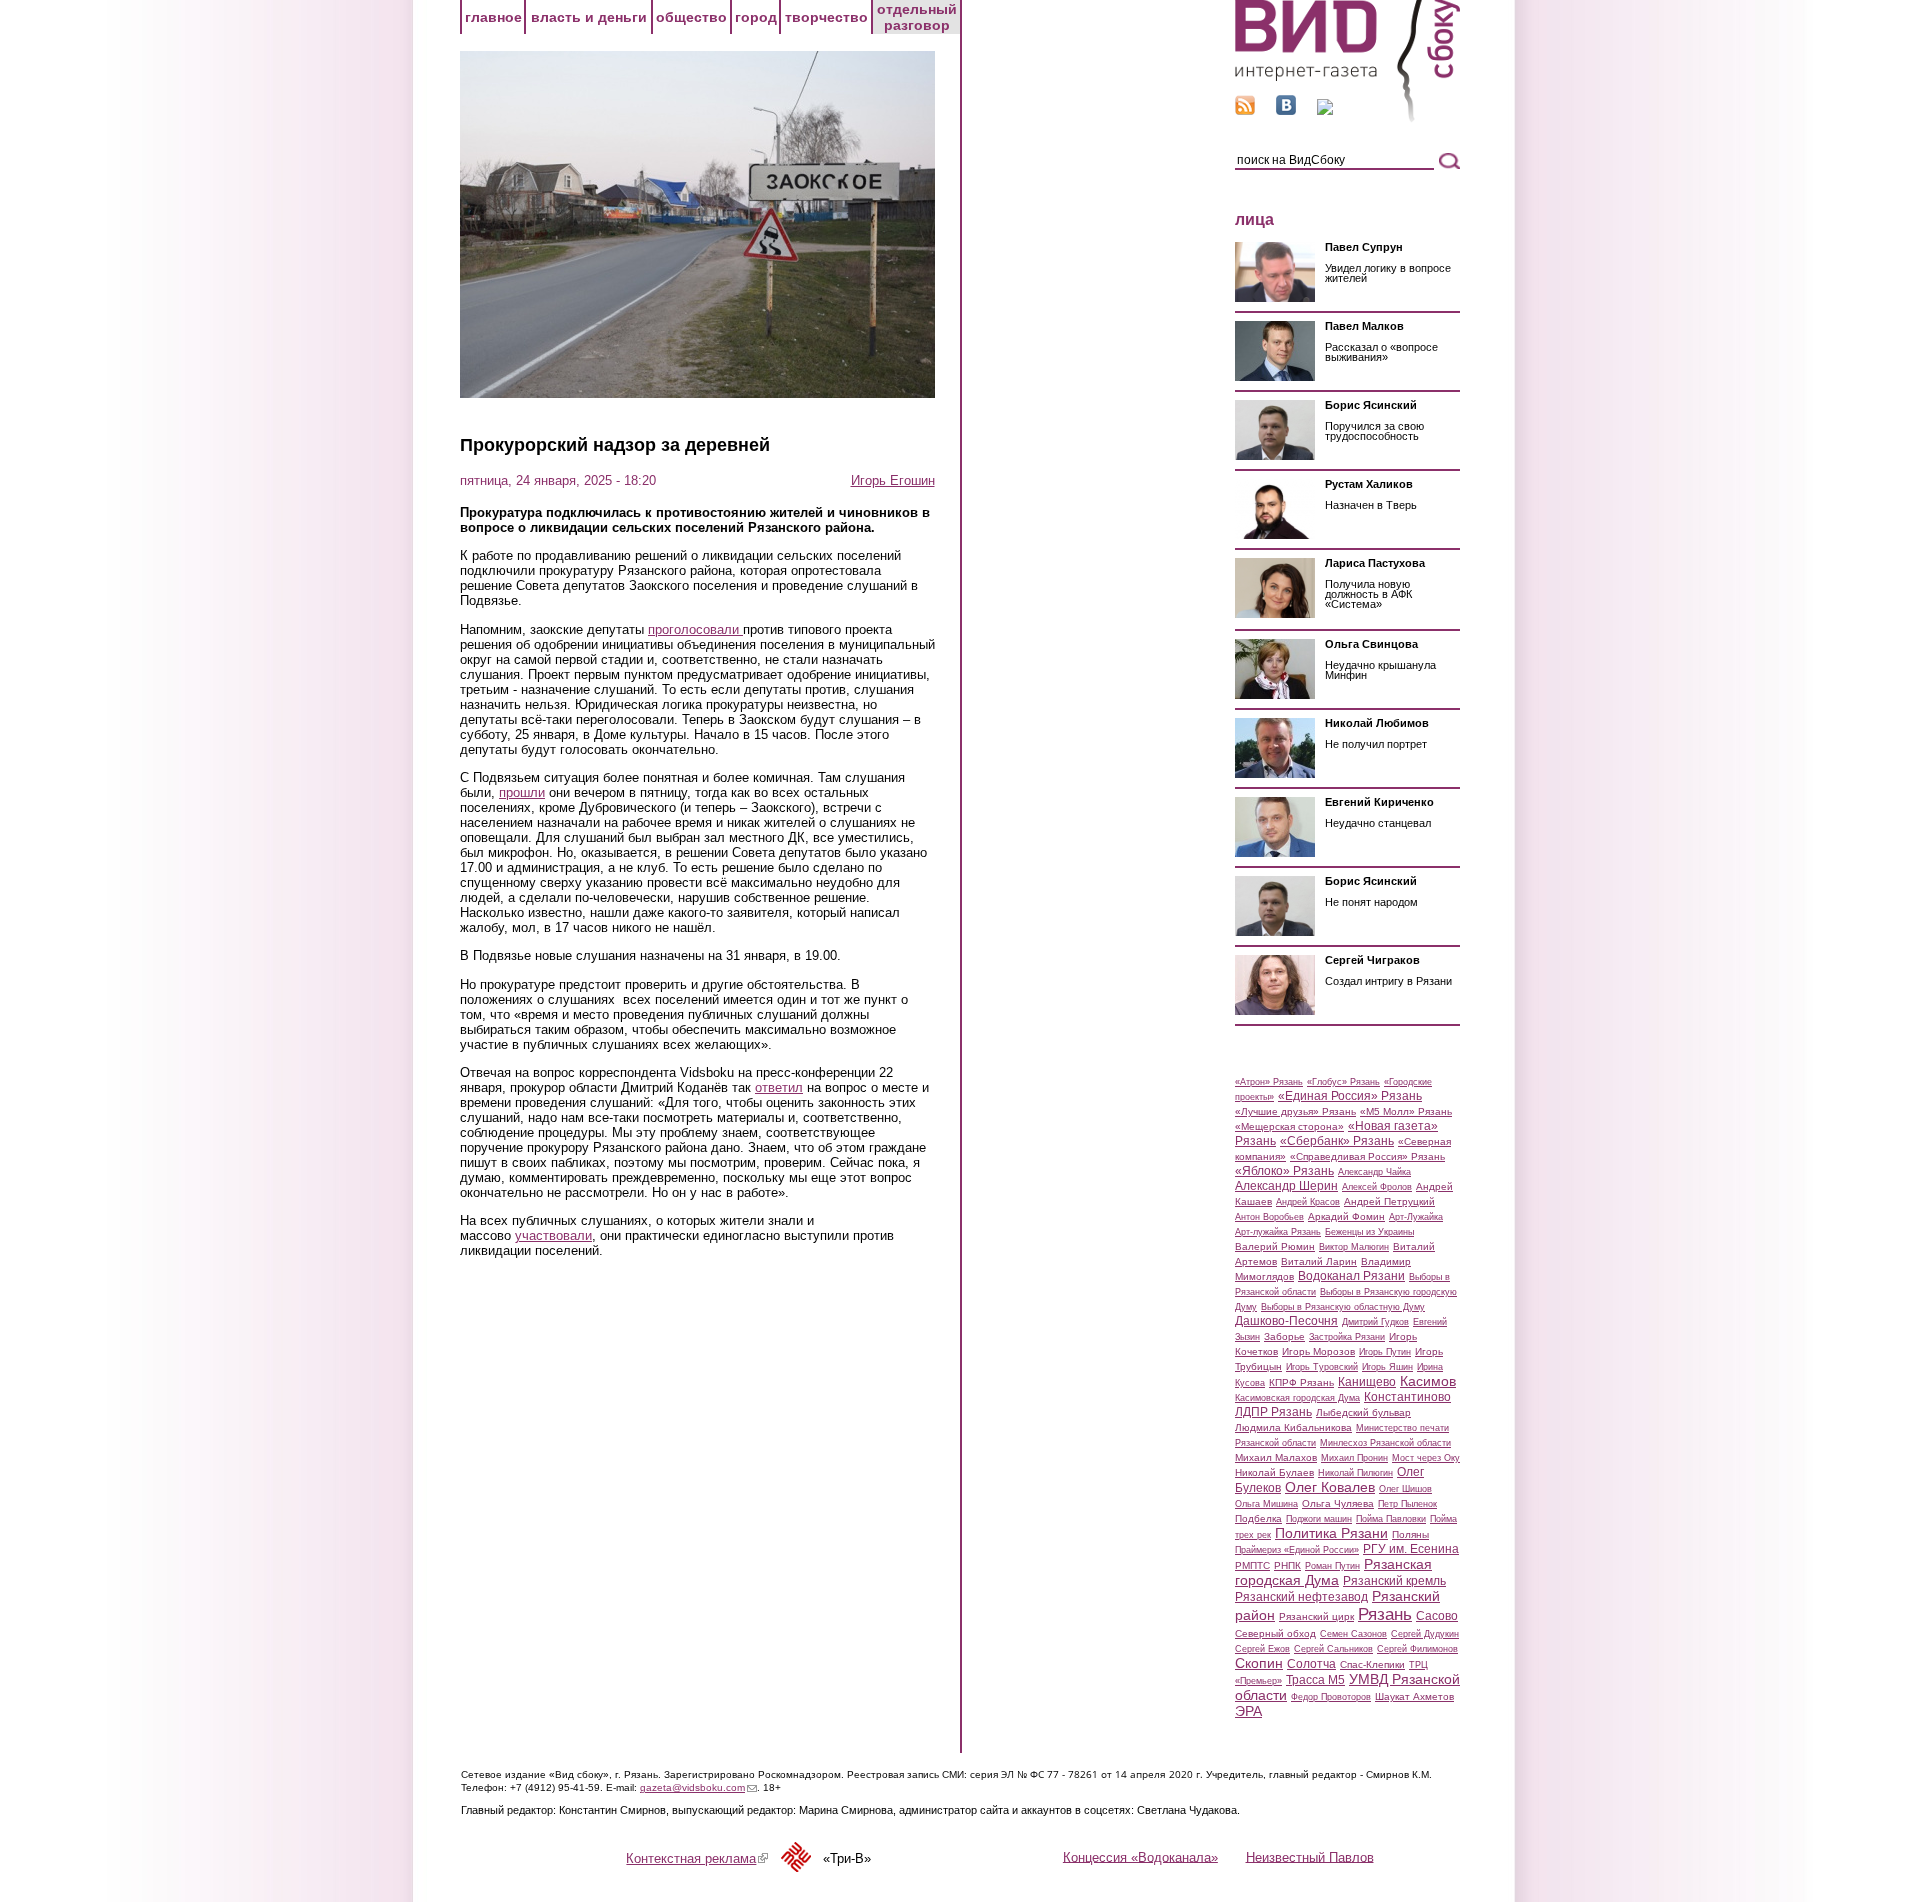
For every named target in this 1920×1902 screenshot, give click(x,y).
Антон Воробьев (1269, 1217)
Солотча (1311, 1664)
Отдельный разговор (917, 17)
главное (493, 17)
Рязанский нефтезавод (1301, 1597)
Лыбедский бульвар (1363, 1412)
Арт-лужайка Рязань (1278, 1232)
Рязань (1385, 1614)
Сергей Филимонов (1417, 1649)
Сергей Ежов (1262, 1649)
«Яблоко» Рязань (1284, 1171)
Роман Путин (1332, 1566)
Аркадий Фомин (1346, 1216)
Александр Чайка (1374, 1172)
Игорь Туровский (1322, 1367)
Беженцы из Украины (1369, 1232)
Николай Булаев (1274, 1472)
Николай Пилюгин (1355, 1473)
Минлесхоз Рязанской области (1385, 1443)
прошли (522, 792)
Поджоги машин (1319, 1519)
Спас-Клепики (1372, 1664)
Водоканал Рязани (1351, 1276)
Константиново (1407, 1397)
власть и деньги (589, 17)
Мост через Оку (1426, 1458)
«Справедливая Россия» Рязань (1367, 1156)
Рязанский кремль (1394, 1581)
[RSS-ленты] (1245, 110)
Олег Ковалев (1330, 1487)
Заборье (1284, 1336)
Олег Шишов (1405, 1489)
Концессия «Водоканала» (1140, 1856)
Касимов (1428, 1381)
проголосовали (695, 629)
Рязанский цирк (1316, 1616)
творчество (826, 17)
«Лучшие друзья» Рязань (1295, 1111)
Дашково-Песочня (1286, 1321)
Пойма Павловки (1391, 1519)
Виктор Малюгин (1354, 1247)
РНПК (1287, 1565)
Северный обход (1275, 1633)
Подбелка (1258, 1518)
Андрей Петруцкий (1389, 1201)
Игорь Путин (1385, 1352)
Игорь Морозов (1318, 1351)
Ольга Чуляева (1338, 1503)
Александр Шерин (1286, 1186)
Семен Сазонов (1353, 1634)
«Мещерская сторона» (1289, 1126)
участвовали (553, 1235)
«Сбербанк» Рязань (1337, 1141)
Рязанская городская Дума (1333, 1572)
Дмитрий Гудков (1375, 1322)
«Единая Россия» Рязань (1350, 1096)
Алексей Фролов (1377, 1187)
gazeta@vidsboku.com (698, 1787)
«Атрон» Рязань (1269, 1082)
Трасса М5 (1315, 1680)
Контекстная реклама (697, 1858)
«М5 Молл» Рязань (1406, 1111)
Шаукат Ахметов (1414, 1696)
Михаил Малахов (1276, 1457)
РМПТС (1252, 1565)
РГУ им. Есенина (1411, 1549)
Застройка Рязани (1347, 1337)
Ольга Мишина (1266, 1504)
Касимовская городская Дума (1297, 1398)
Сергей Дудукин (1425, 1634)
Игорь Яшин (1387, 1367)
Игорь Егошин (893, 480)
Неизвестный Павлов (1310, 1856)
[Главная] (1347, 118)
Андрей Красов (1308, 1202)
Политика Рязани (1331, 1533)
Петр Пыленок (1407, 1504)
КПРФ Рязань (1301, 1382)
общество (691, 17)
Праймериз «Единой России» (1297, 1550)
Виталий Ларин (1319, 1261)
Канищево (1367, 1382)
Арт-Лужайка (1416, 1217)
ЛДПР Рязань (1273, 1412)
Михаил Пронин (1354, 1458)
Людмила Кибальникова (1293, 1427)
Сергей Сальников (1333, 1649)
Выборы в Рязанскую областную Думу (1343, 1307)
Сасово (1437, 1616)
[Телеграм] (1325, 110)
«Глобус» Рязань (1343, 1082)
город (756, 17)
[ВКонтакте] (1286, 110)
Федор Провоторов (1331, 1697)
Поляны (1410, 1534)
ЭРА (1248, 1711)
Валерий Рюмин (1275, 1246)
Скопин (1259, 1663)
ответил (779, 1087)
